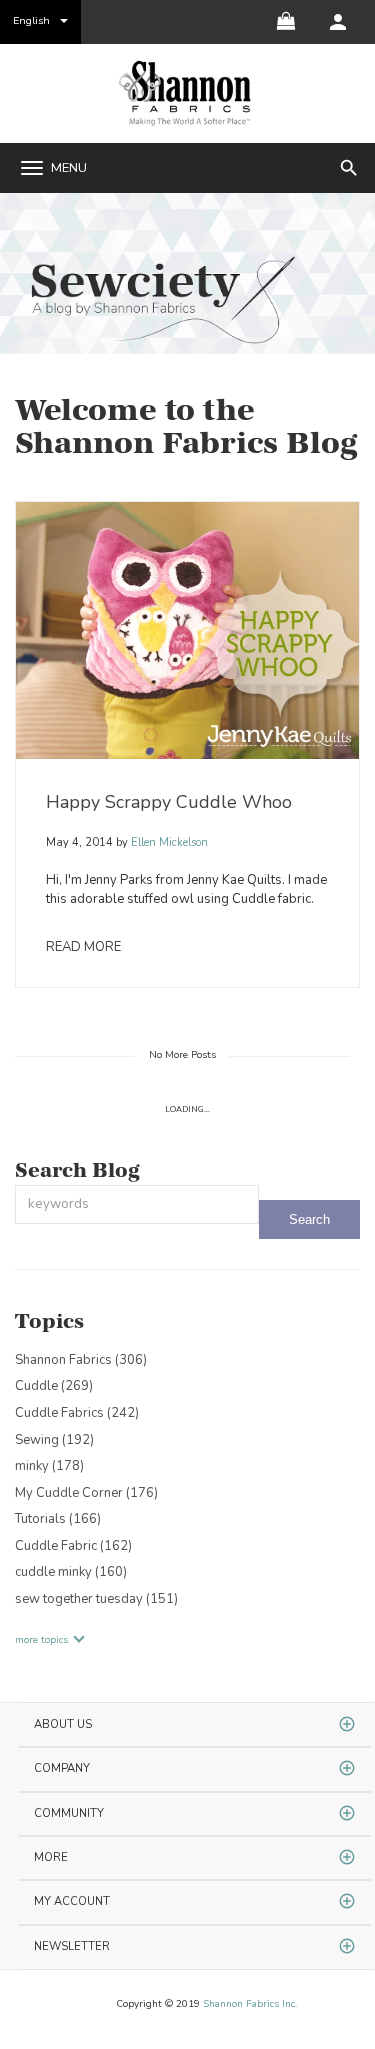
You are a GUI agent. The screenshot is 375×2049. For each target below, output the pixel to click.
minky (49, 1466)
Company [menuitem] (62, 1768)
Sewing (54, 1440)
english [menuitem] (31, 20)
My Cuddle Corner (86, 1493)
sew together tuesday (96, 1599)
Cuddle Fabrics (77, 1413)
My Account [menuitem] (72, 1901)
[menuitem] (338, 22)
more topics (41, 1640)
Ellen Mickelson (168, 842)
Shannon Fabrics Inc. (250, 2004)
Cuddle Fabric (73, 1546)
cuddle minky (71, 1572)
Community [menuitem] (69, 1813)
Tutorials (58, 1519)
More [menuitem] (51, 1857)
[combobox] (137, 1204)
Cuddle (54, 1386)
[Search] (309, 1219)
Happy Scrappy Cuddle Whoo (169, 802)
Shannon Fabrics (81, 1360)
